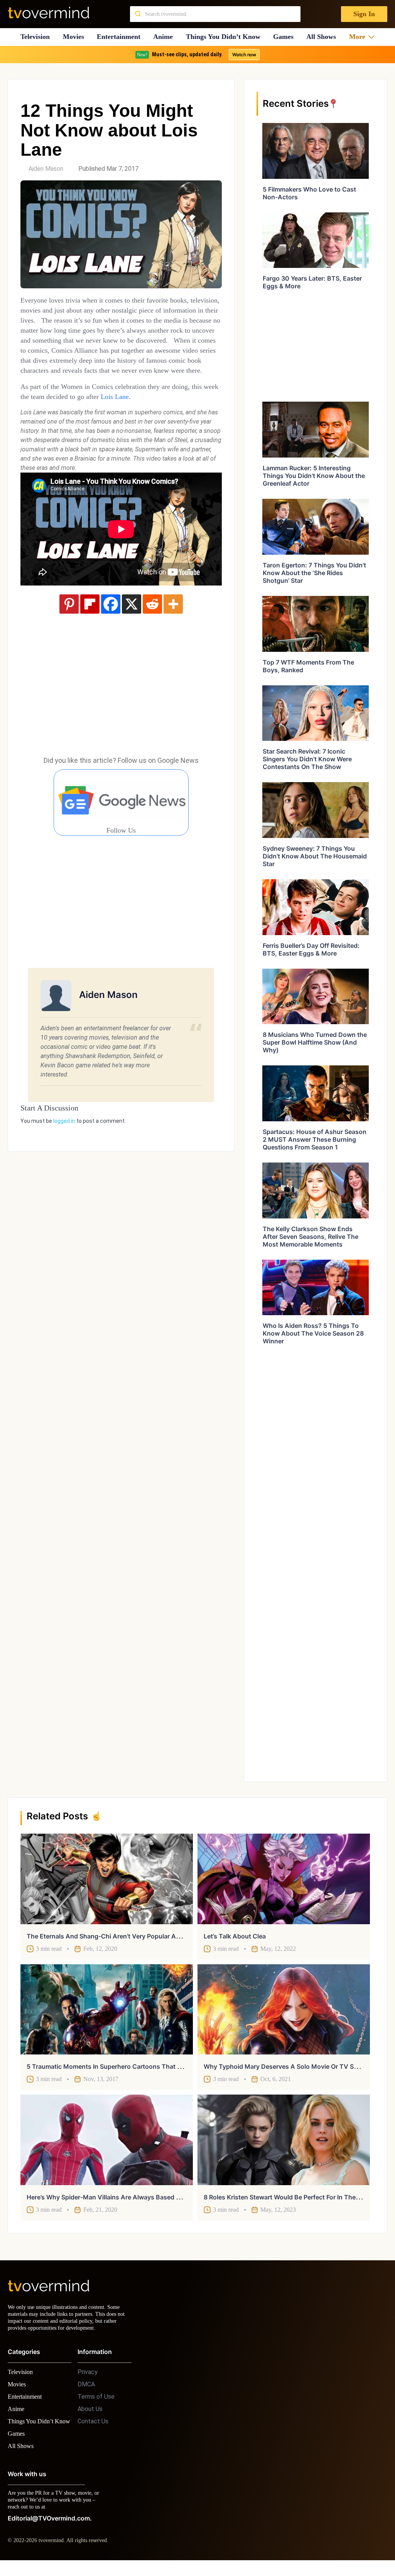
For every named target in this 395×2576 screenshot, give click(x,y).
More (360, 37)
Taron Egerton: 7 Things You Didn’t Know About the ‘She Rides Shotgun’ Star (314, 573)
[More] (173, 624)
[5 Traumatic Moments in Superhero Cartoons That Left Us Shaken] (107, 2009)
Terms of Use (96, 2404)
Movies (74, 37)
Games (286, 37)
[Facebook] (111, 624)
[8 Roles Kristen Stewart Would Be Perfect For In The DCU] (284, 2140)
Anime (165, 37)
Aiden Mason (46, 169)
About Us (90, 2416)
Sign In (364, 14)
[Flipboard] (90, 624)
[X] (132, 624)
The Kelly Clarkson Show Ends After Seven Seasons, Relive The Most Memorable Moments (311, 1237)
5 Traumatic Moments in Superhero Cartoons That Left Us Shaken (124, 2066)
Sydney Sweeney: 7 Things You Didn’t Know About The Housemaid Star (315, 856)
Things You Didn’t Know (225, 37)
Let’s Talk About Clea (235, 1936)
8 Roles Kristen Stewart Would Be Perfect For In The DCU (287, 2197)
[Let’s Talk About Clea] (284, 1879)
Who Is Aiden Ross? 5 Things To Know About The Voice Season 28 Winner (313, 1333)
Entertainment (121, 37)
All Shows (325, 37)
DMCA (86, 2391)
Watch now (244, 55)
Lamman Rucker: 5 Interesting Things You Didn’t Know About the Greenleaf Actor (314, 476)
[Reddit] (152, 624)
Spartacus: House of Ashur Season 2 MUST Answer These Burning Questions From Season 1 (315, 1139)
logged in (64, 1141)
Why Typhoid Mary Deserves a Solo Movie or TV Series (286, 2066)
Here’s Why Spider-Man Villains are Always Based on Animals (118, 2197)
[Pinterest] (69, 624)
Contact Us (93, 2428)
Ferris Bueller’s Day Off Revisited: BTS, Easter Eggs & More (311, 949)
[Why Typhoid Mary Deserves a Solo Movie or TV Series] (284, 2009)
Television (35, 37)
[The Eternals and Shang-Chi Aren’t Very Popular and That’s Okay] (107, 1879)
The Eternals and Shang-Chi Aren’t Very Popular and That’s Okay (123, 1936)
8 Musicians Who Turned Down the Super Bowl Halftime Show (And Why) (315, 1042)
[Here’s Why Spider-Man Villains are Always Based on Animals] (107, 2140)
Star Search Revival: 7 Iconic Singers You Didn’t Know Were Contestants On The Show (307, 759)
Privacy (88, 2379)
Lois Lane (165, 416)
